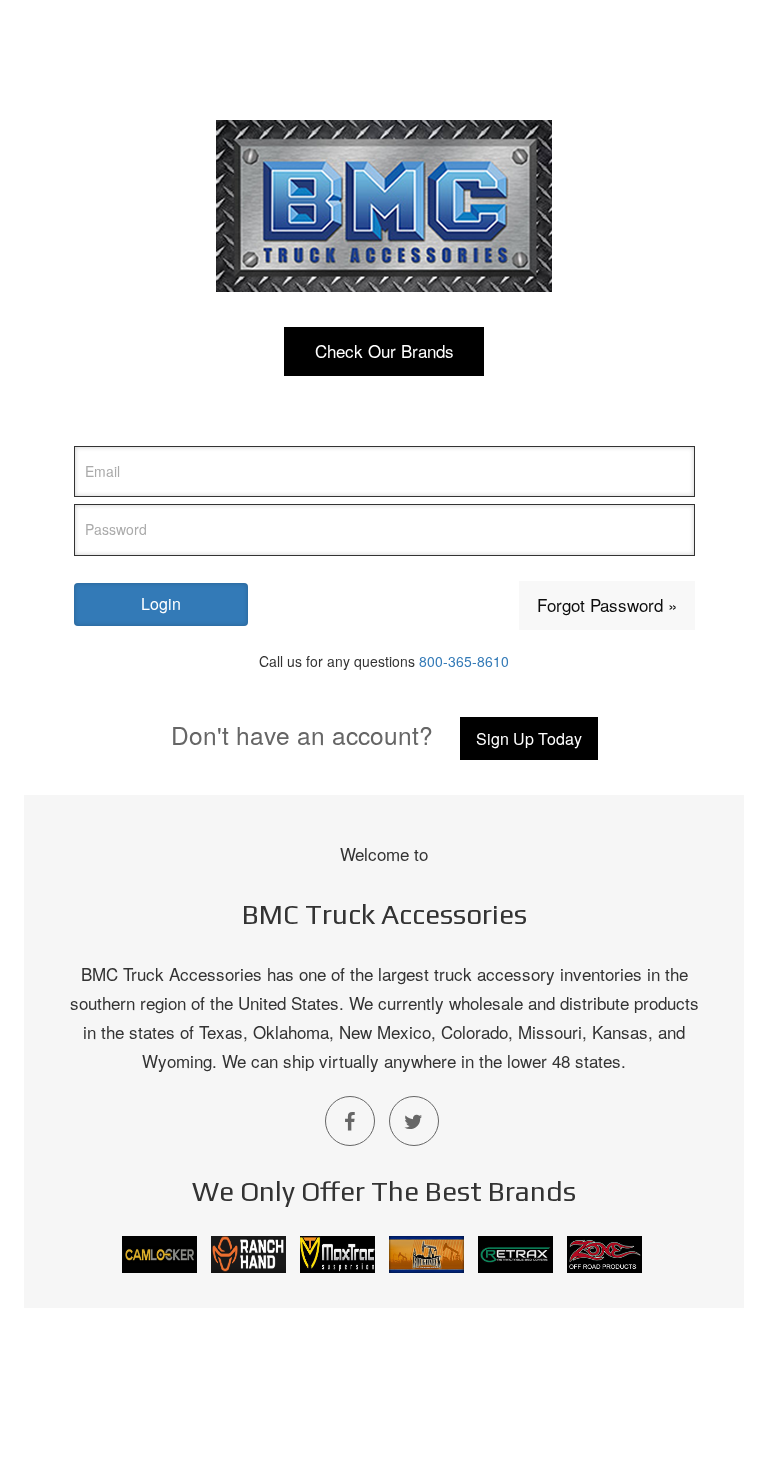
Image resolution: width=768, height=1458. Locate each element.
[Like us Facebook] (350, 1121)
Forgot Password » (607, 604)
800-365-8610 (464, 661)
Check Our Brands (384, 350)
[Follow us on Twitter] (414, 1121)
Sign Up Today (529, 738)
